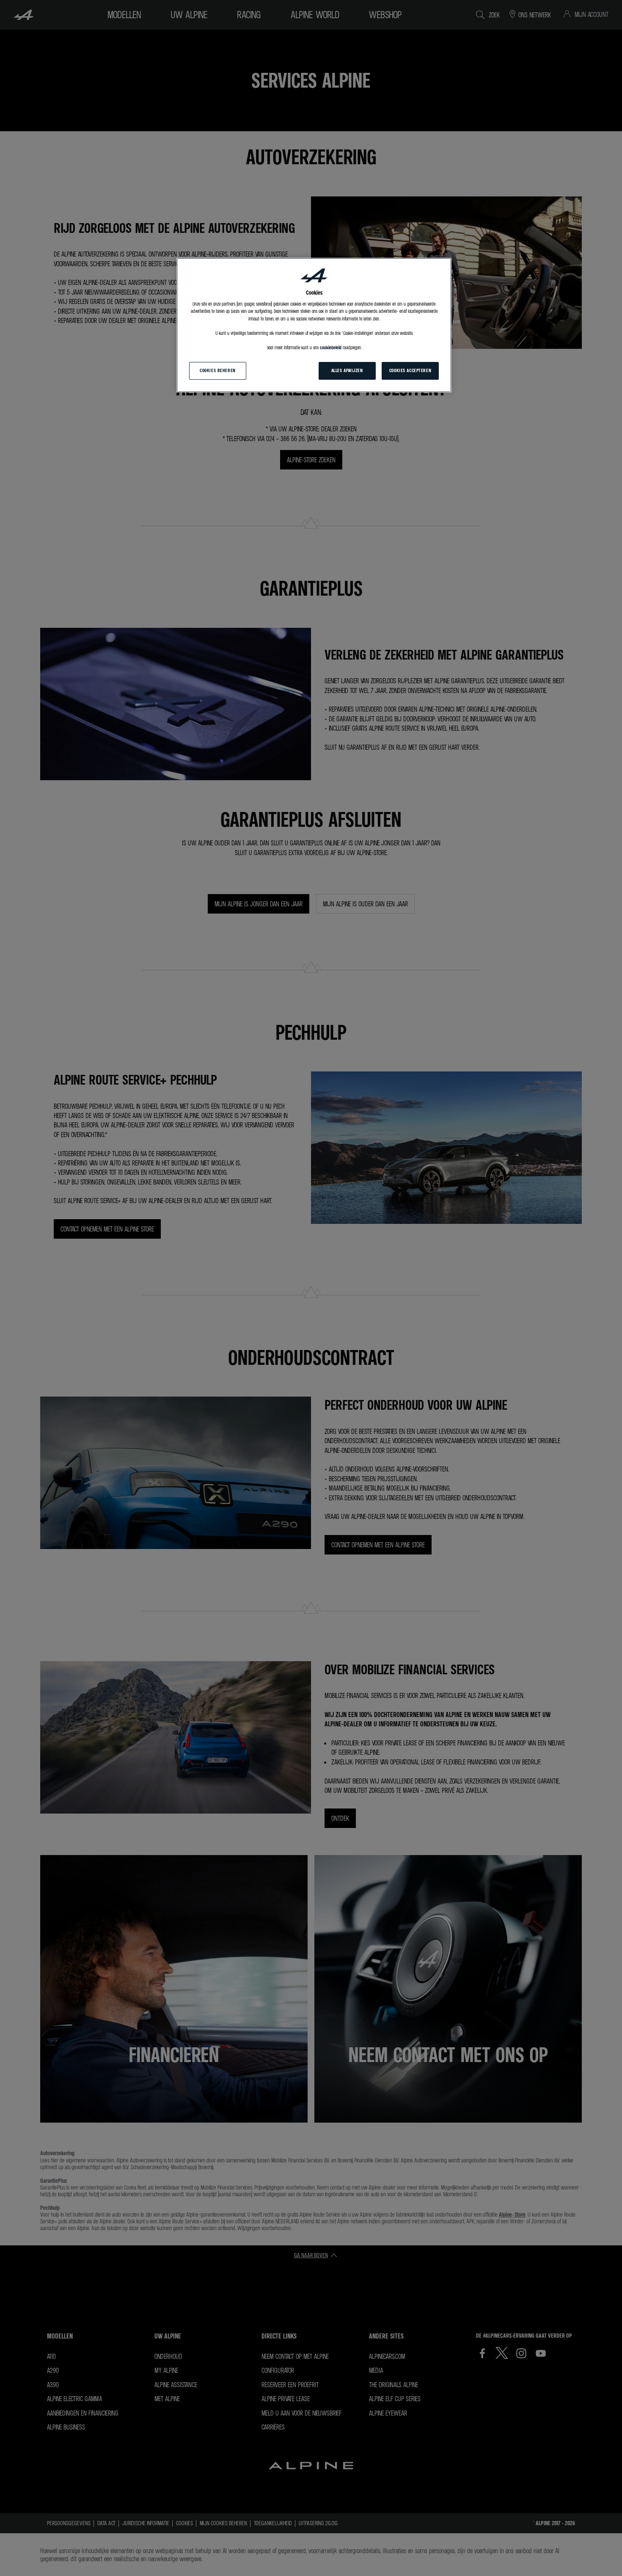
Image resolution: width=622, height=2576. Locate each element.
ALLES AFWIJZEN (347, 370)
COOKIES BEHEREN (218, 370)
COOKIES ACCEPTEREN (410, 370)
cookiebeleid (331, 348)
